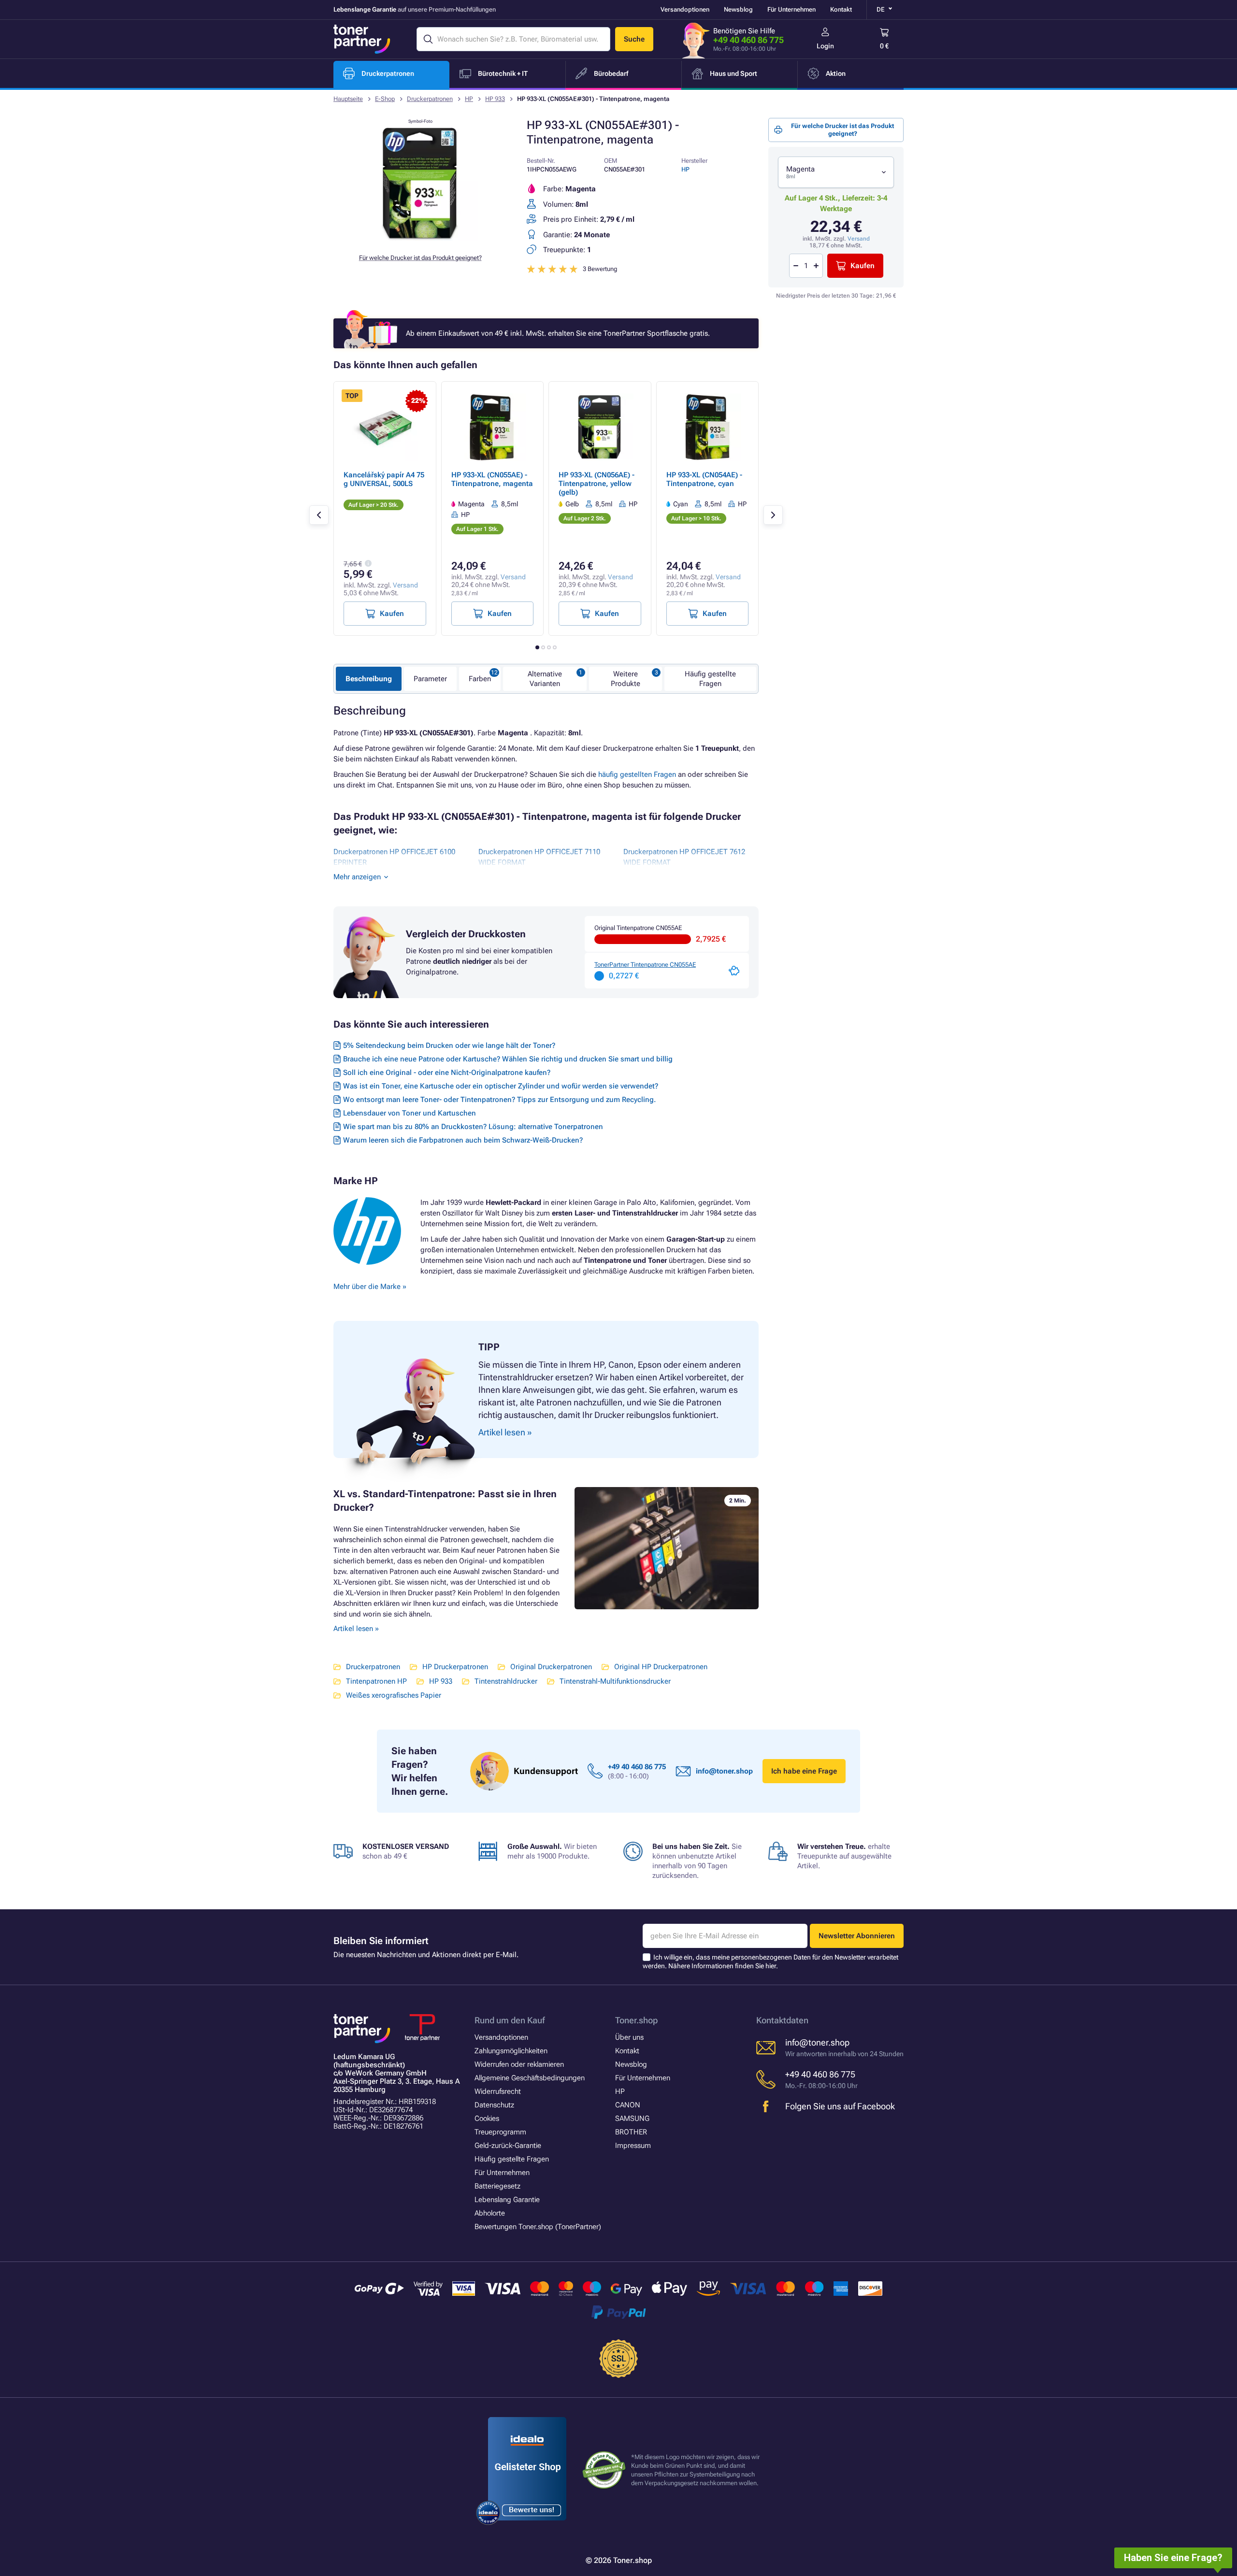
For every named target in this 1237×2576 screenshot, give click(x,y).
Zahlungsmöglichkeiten (511, 2051)
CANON (628, 2105)
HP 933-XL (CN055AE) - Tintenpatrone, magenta (492, 479)
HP (469, 99)
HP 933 (495, 99)
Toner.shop (636, 2020)
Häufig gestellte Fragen (710, 679)
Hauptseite (348, 99)
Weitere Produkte (626, 679)
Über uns (629, 2037)
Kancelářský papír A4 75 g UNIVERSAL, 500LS (384, 479)
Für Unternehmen (791, 9)
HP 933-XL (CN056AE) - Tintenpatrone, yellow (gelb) (597, 484)
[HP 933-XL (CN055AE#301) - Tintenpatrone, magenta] (420, 239)
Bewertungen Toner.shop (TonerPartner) (538, 2227)
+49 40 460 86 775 (748, 40)
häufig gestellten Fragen (637, 774)
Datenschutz (494, 2105)
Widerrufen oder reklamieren (519, 2064)
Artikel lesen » (356, 1629)
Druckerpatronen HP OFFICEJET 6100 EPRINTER (394, 857)
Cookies (487, 2118)
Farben (480, 679)
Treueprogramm (500, 2132)
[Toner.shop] (362, 39)
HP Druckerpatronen (455, 1667)
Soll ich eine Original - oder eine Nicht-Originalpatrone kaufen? (447, 1073)
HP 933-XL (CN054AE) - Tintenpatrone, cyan (704, 479)
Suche (634, 39)
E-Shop (385, 99)
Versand (859, 239)
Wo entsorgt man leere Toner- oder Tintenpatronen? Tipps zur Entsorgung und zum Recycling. (499, 1100)
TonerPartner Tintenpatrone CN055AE (645, 965)
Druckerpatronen (430, 99)
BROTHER (631, 2132)
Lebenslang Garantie (507, 2200)
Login (825, 46)
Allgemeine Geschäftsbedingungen (530, 2078)
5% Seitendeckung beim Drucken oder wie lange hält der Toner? (449, 1045)
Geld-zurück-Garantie (508, 2146)
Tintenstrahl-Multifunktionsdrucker (615, 1681)
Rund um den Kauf (510, 2020)
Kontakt (841, 9)
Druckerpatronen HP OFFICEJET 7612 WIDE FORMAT (684, 857)
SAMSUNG (632, 2118)
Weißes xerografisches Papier (394, 1695)
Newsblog (738, 9)
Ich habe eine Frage (804, 1771)
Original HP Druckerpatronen (661, 1667)
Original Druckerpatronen (551, 1667)
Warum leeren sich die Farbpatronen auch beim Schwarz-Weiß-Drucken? (463, 1140)
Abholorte (490, 2213)
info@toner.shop (724, 1771)
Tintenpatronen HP (376, 1681)
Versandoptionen (685, 9)
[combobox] (836, 172)
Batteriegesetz (497, 2186)
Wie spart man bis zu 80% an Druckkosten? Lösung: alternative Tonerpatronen (473, 1127)
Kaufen (863, 266)
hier (771, 1966)
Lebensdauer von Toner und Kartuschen (410, 1113)
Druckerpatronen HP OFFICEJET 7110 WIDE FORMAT (539, 857)
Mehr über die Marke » (371, 1287)
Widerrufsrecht (498, 2091)
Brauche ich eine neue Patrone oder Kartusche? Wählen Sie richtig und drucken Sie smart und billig (508, 1059)
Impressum (633, 2146)
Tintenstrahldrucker (506, 1681)
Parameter (430, 679)
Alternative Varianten (545, 679)
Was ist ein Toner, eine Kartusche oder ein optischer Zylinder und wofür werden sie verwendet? (501, 1086)
